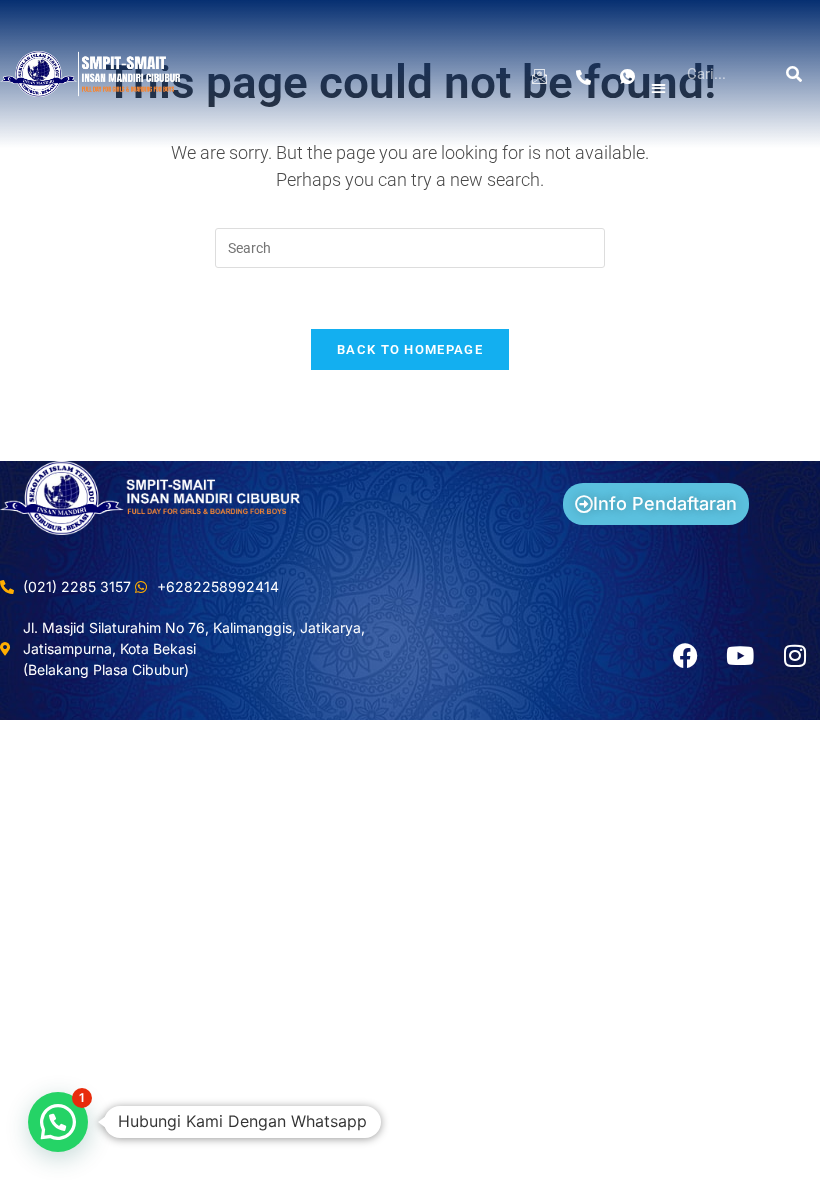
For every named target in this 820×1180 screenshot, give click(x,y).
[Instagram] (795, 655)
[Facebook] (685, 655)
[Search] (795, 74)
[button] (659, 88)
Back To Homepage (410, 349)
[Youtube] (740, 655)
